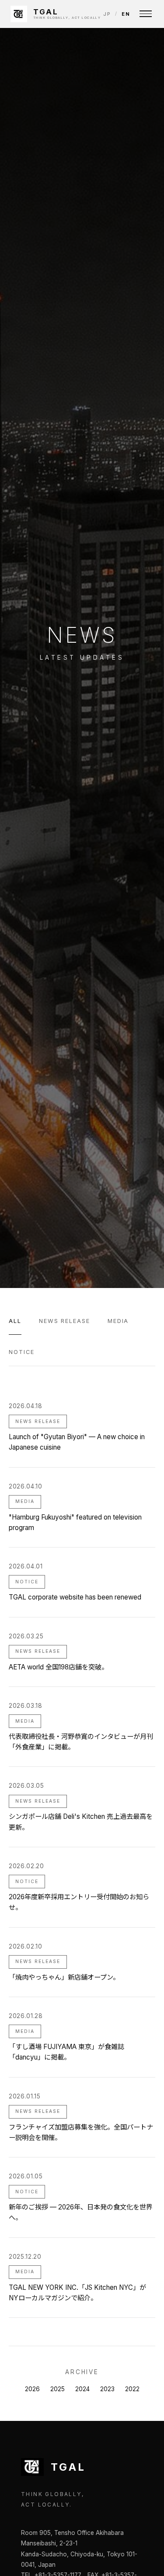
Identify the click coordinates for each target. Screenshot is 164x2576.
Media (118, 1321)
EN (126, 14)
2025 (58, 2389)
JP (107, 14)
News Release (65, 1321)
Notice (22, 1352)
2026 (32, 2389)
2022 (132, 2389)
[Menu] (146, 14)
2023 (107, 2389)
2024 (82, 2389)
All (15, 1321)
